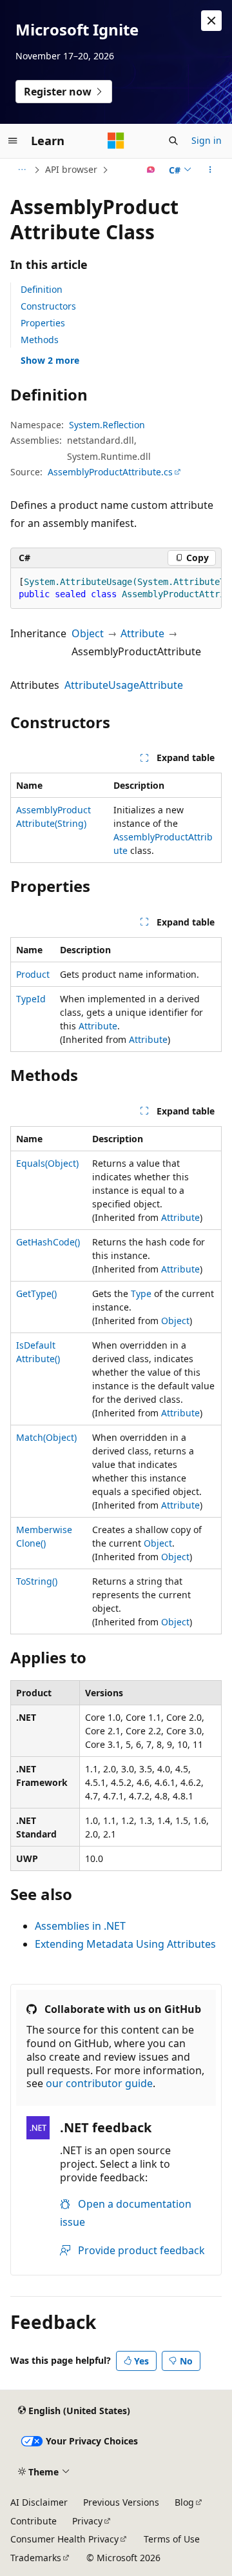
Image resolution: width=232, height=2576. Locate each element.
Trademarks (36, 2558)
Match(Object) (46, 1437)
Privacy (87, 2521)
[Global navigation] (13, 141)
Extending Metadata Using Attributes (125, 1944)
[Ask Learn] (151, 170)
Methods (40, 340)
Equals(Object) (47, 1163)
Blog (184, 2502)
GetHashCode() (48, 1242)
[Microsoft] (116, 141)
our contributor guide (99, 2083)
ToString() (37, 1581)
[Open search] (173, 141)
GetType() (36, 1293)
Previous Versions (121, 2502)
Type (141, 1293)
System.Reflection (107, 425)
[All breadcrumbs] (22, 170)
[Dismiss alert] (211, 21)
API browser (71, 169)
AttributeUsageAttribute (124, 685)
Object (88, 633)
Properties (43, 323)
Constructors (48, 306)
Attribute (142, 633)
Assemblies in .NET (80, 1926)
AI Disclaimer (39, 2502)
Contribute (34, 2521)
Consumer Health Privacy (64, 2539)
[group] (116, 589)
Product (33, 974)
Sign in (207, 140)
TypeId (31, 999)
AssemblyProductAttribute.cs (110, 472)
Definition (42, 289)
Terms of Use (172, 2539)
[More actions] (210, 170)
